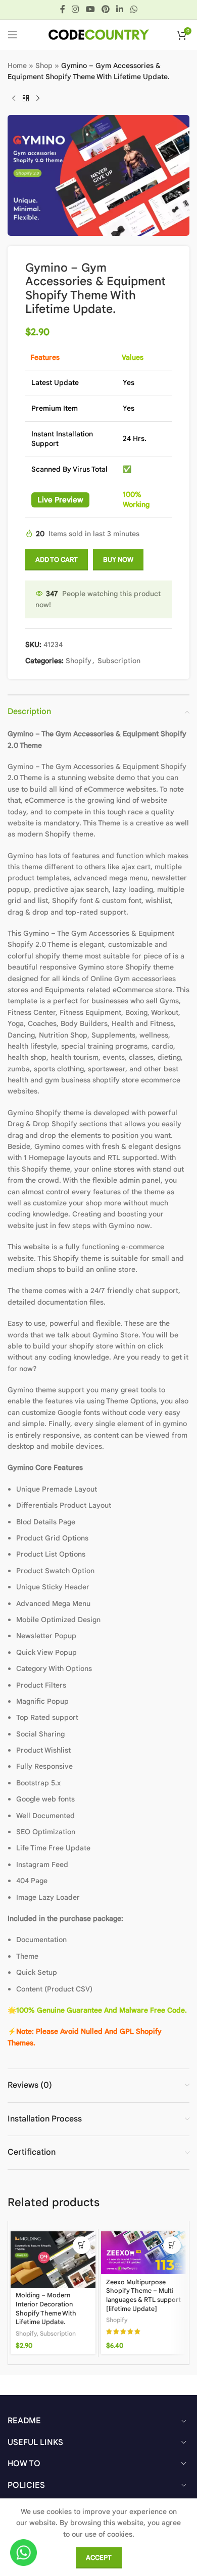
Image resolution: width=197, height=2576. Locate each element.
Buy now (118, 560)
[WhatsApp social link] (134, 9)
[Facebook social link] (63, 9)
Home (17, 66)
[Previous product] (14, 99)
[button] (82, 2245)
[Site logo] (98, 34)
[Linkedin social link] (120, 9)
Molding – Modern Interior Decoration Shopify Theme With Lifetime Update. (46, 2309)
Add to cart (57, 560)
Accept (99, 2558)
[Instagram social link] (76, 9)
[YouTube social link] (90, 9)
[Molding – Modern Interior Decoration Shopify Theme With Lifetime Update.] (53, 2260)
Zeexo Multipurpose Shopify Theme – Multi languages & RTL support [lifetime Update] (143, 2296)
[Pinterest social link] (105, 9)
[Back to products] (26, 99)
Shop (44, 66)
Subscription (119, 661)
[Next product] (38, 99)
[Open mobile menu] (13, 35)
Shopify (79, 661)
